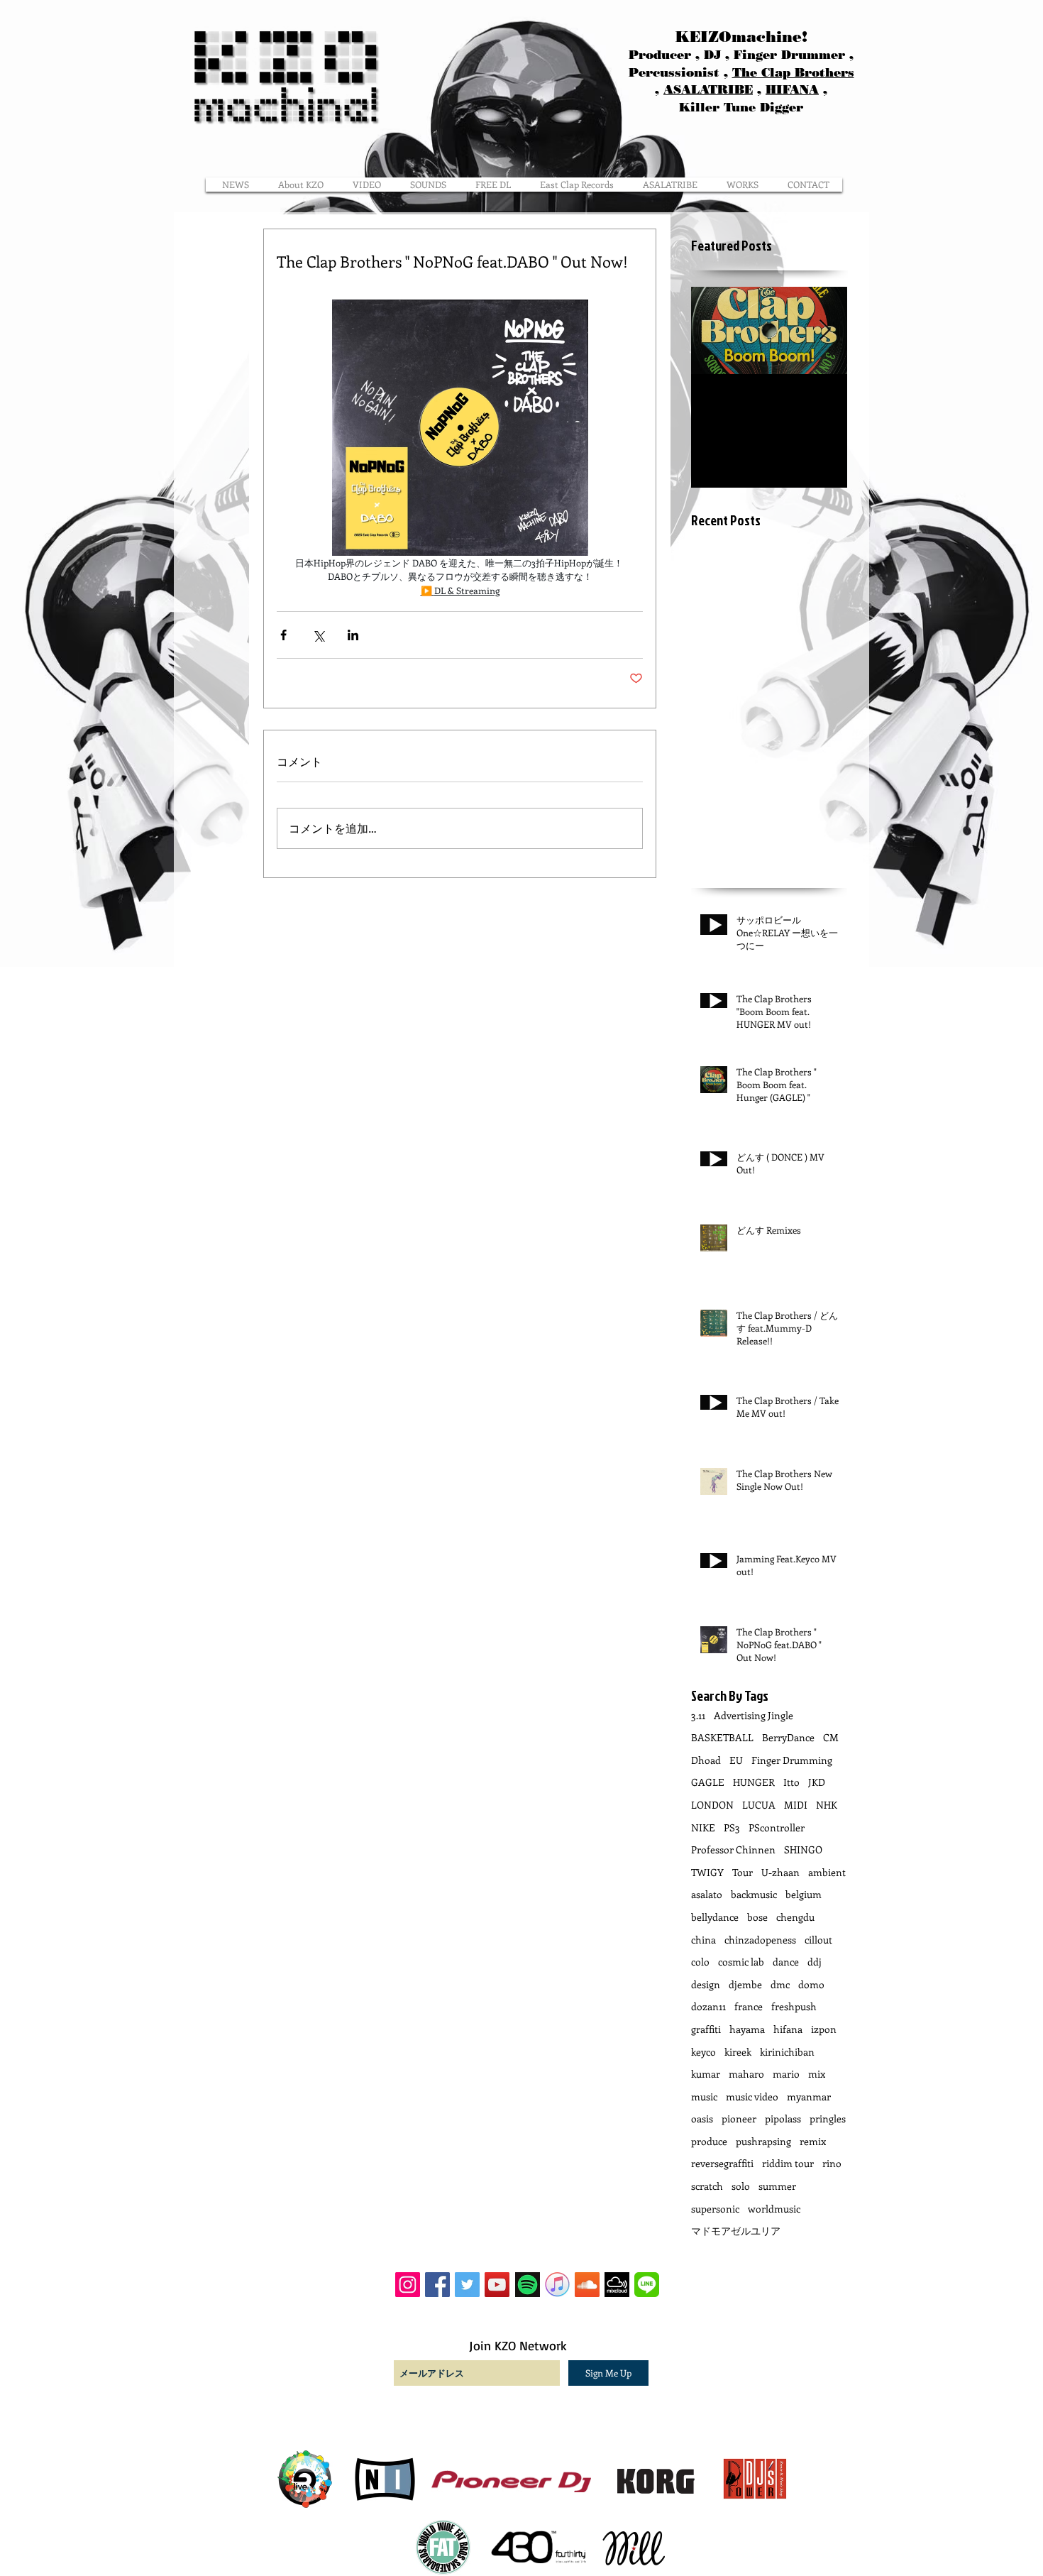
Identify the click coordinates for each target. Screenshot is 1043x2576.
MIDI (796, 1805)
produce (709, 2141)
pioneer (739, 2119)
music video (752, 2097)
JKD (817, 1782)
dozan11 (708, 2006)
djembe (745, 1984)
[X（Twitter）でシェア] (318, 635)
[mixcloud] (617, 2285)
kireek (738, 2052)
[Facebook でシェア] (283, 635)
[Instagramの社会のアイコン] (408, 2285)
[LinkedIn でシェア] (353, 635)
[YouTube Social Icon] (497, 2285)
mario (786, 2074)
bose (757, 1917)
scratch (707, 2186)
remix (813, 2141)
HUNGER (754, 1782)
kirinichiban (787, 2052)
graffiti (706, 2029)
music (704, 2097)
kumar (706, 2074)
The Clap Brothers (793, 72)
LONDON (712, 1805)
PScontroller (777, 1827)
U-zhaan (780, 1872)
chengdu (795, 1917)
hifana (788, 2029)
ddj (815, 1962)
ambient (827, 1872)
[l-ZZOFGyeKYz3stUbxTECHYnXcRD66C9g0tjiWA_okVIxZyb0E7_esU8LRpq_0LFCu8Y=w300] (647, 2285)
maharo (746, 2074)
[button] (743, 185)
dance (786, 1962)
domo (811, 1984)
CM (831, 1737)
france (749, 2006)
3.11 (698, 1715)
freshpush (794, 2006)
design (706, 1984)
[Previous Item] (714, 330)
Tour (743, 1872)
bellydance (715, 1917)
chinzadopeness (760, 1940)
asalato (707, 1894)
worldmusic (774, 2209)
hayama (747, 2029)
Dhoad (706, 1760)
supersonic (715, 2209)
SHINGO (803, 1849)
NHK (827, 1805)
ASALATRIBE (708, 89)
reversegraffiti (722, 2163)
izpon (824, 2029)
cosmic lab (741, 1962)
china (703, 1940)
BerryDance (788, 1737)
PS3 (732, 1827)
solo (741, 2186)
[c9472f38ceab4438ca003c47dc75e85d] (557, 2285)
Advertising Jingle (754, 1715)
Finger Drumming (792, 1760)
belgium (804, 1894)
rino (832, 2163)
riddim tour (788, 2163)
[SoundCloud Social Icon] (587, 2285)
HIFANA (792, 89)
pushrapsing (763, 2141)
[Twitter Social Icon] (467, 2285)
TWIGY (707, 1872)
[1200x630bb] (528, 2285)
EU (736, 1760)
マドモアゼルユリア (736, 2231)
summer (777, 2186)
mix (817, 2074)
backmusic (754, 1894)
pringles (828, 2119)
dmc (780, 1984)
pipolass (783, 2119)
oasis (702, 2119)
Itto (791, 1782)
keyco (703, 2052)
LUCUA (759, 1805)
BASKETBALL (722, 1737)
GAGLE (708, 1782)
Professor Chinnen (733, 1849)
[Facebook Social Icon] (437, 2285)
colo (700, 1962)
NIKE (703, 1827)
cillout (818, 1940)
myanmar (809, 2097)
